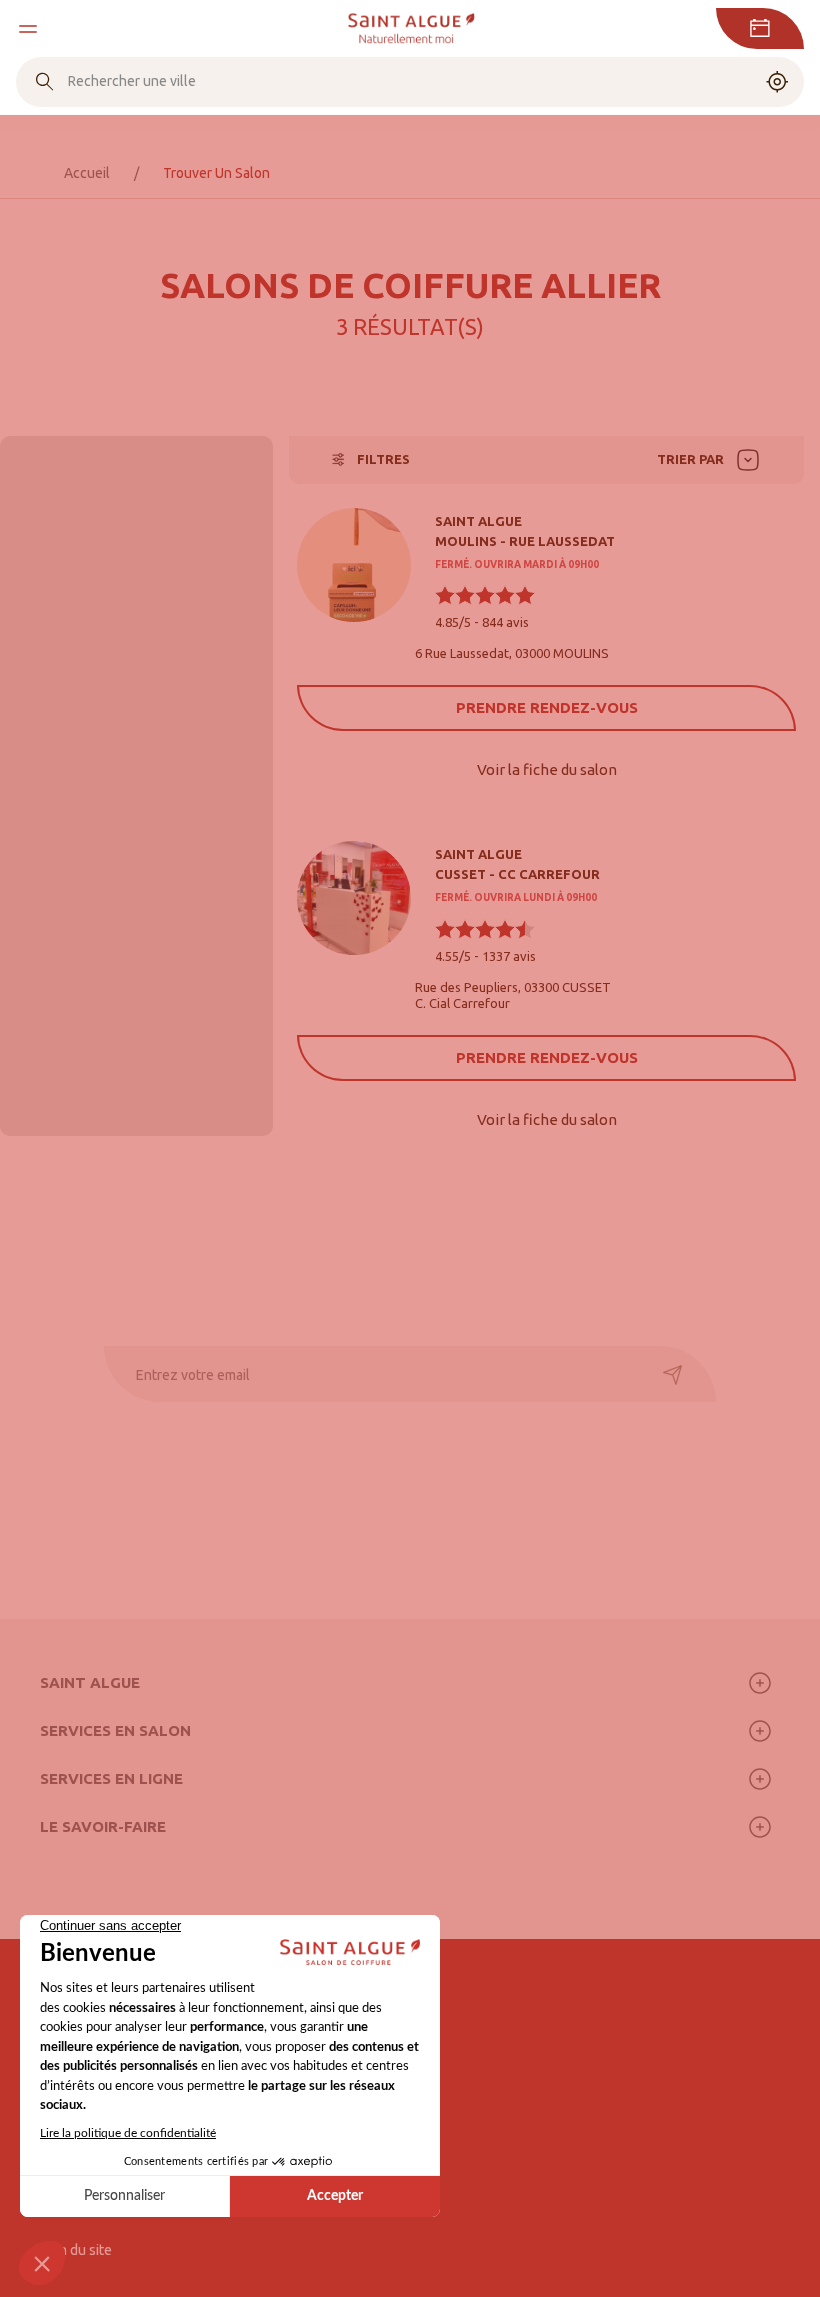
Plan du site (76, 2250)
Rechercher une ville (132, 81)
